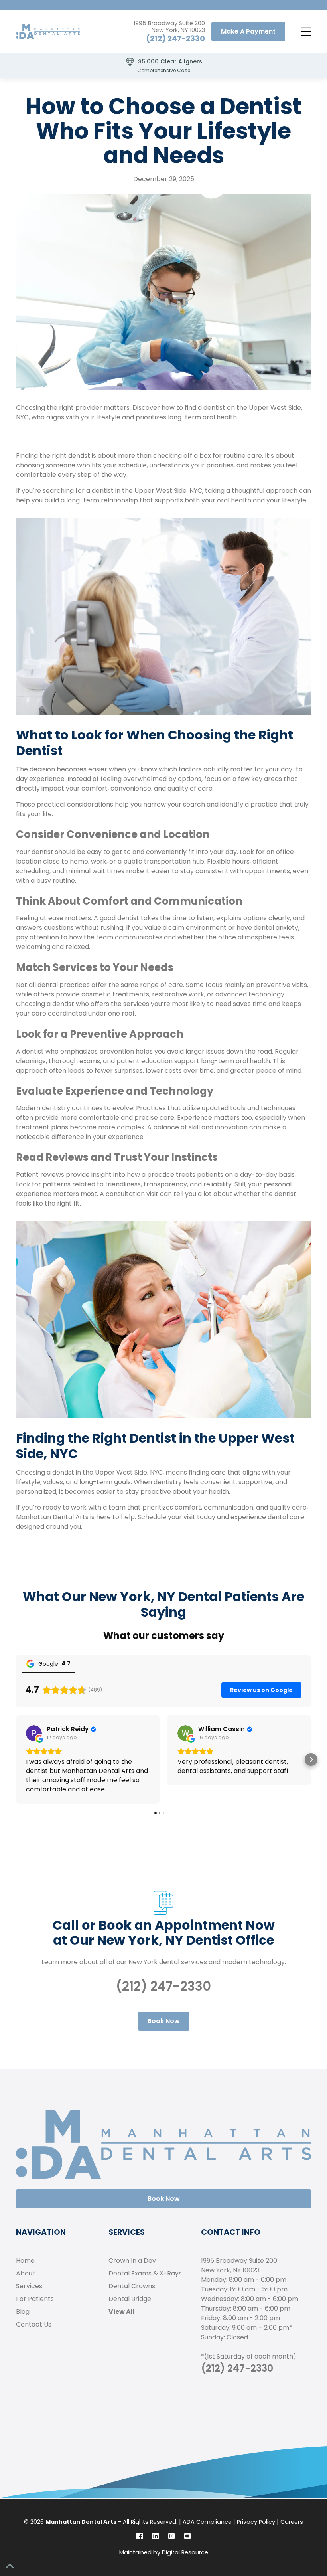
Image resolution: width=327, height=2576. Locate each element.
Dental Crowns (132, 2286)
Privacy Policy (256, 2522)
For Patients (35, 2299)
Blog (23, 2312)
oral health (234, 500)
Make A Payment (248, 31)
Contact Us (34, 2324)
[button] (305, 32)
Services (29, 2286)
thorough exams (74, 1061)
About (26, 2273)
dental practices (64, 985)
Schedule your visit (166, 1517)
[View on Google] (34, 1733)
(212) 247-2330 (175, 39)
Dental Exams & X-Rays (145, 2273)
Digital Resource (185, 2552)
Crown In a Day (132, 2261)
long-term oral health (235, 1061)
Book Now (164, 2021)
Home (25, 2261)
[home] (48, 32)
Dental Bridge (130, 2299)
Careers (292, 2522)
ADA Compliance (207, 2522)
